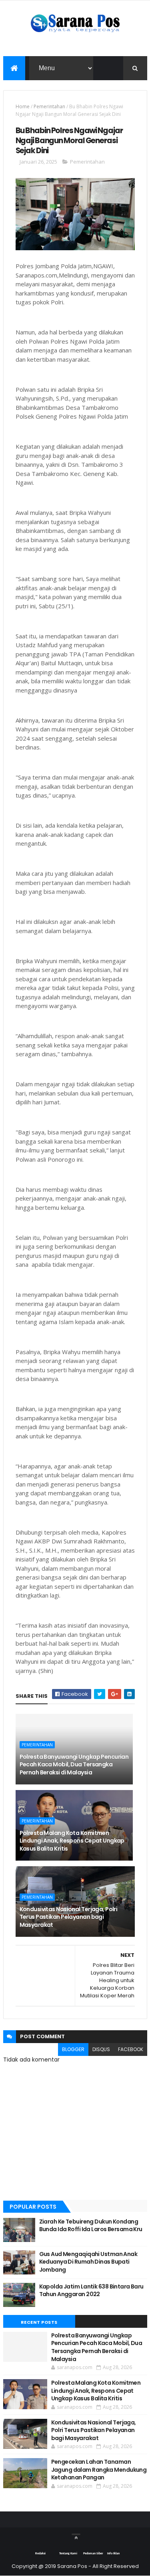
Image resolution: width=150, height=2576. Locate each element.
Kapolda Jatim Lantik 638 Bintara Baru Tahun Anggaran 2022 (91, 2290)
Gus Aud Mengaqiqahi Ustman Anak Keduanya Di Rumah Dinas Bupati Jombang (88, 2262)
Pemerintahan (49, 106)
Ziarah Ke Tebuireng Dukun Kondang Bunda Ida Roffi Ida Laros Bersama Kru (91, 2226)
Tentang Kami (68, 2554)
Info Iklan (113, 2554)
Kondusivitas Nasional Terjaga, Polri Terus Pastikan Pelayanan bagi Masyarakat (69, 1917)
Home (23, 106)
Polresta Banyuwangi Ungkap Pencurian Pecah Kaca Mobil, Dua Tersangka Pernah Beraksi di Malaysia (74, 1765)
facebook (131, 2049)
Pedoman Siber (93, 2554)
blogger (73, 2049)
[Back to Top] (76, 2534)
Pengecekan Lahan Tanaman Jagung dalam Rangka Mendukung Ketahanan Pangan (99, 2470)
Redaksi (40, 2554)
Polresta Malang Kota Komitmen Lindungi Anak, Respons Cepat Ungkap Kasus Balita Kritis (72, 1841)
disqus (101, 2049)
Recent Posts (39, 2322)
